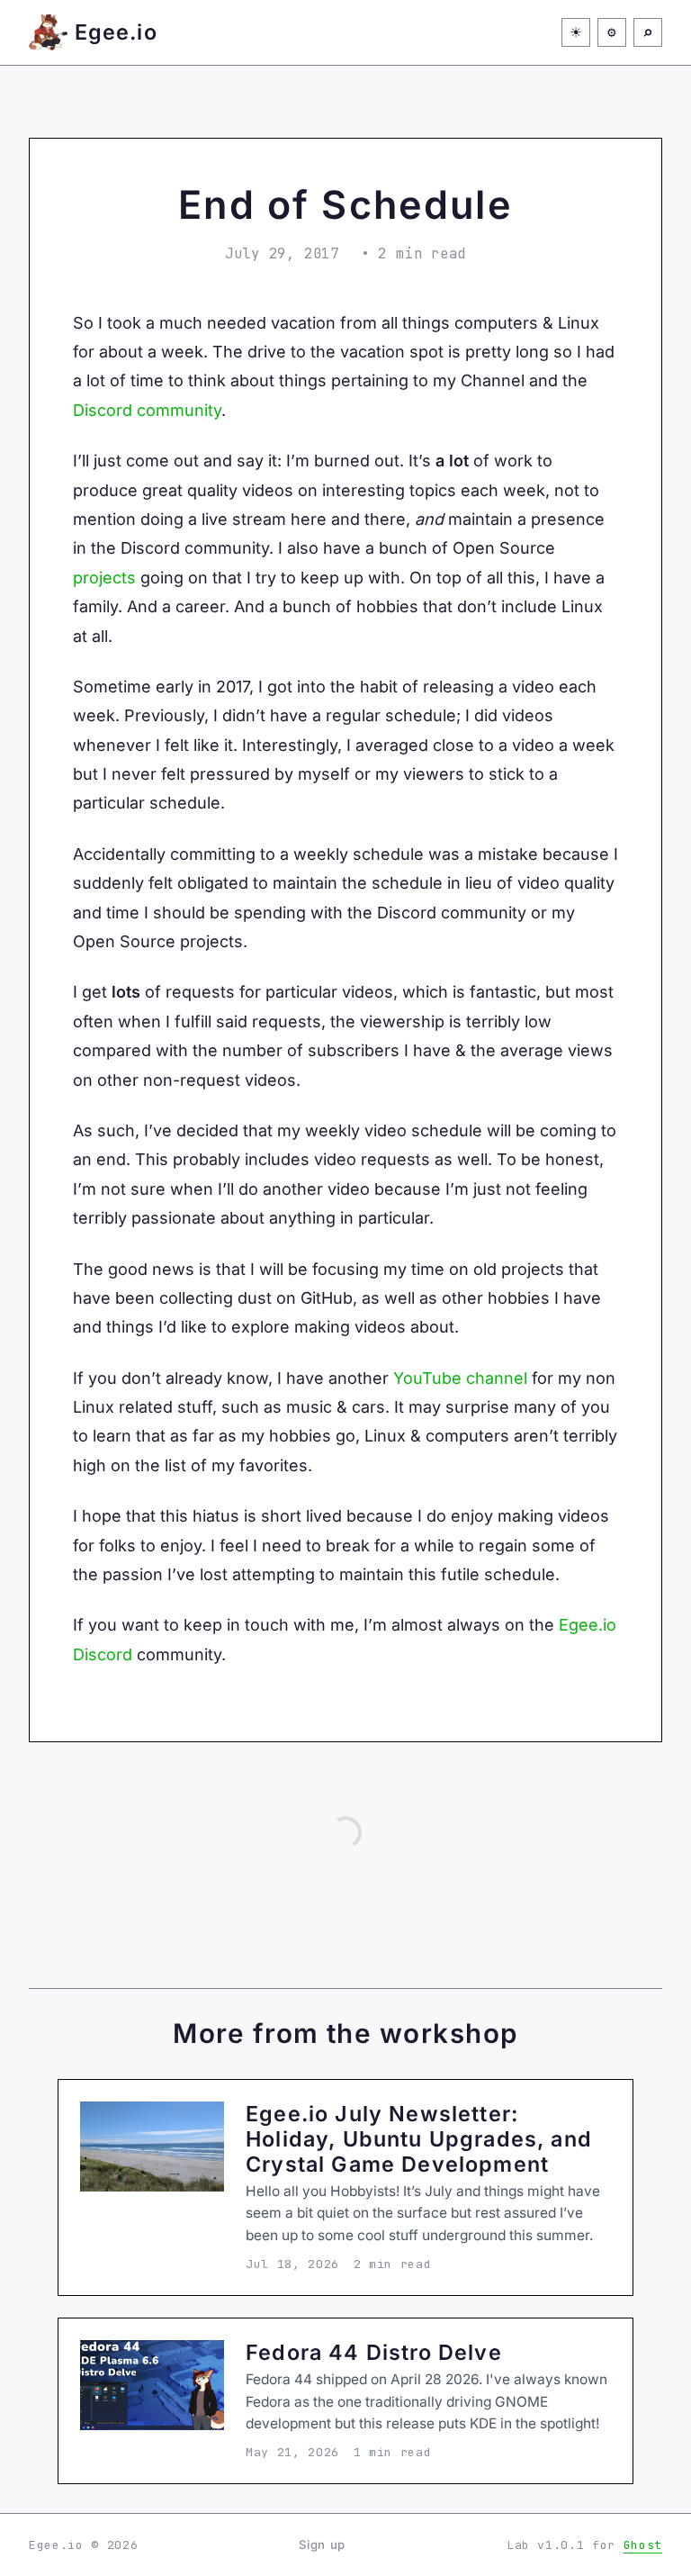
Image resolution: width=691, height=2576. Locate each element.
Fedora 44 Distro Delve (374, 2352)
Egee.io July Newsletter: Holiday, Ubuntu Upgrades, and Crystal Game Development (419, 2139)
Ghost (643, 2545)
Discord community (147, 410)
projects (104, 578)
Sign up (322, 2544)
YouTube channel (460, 1378)
